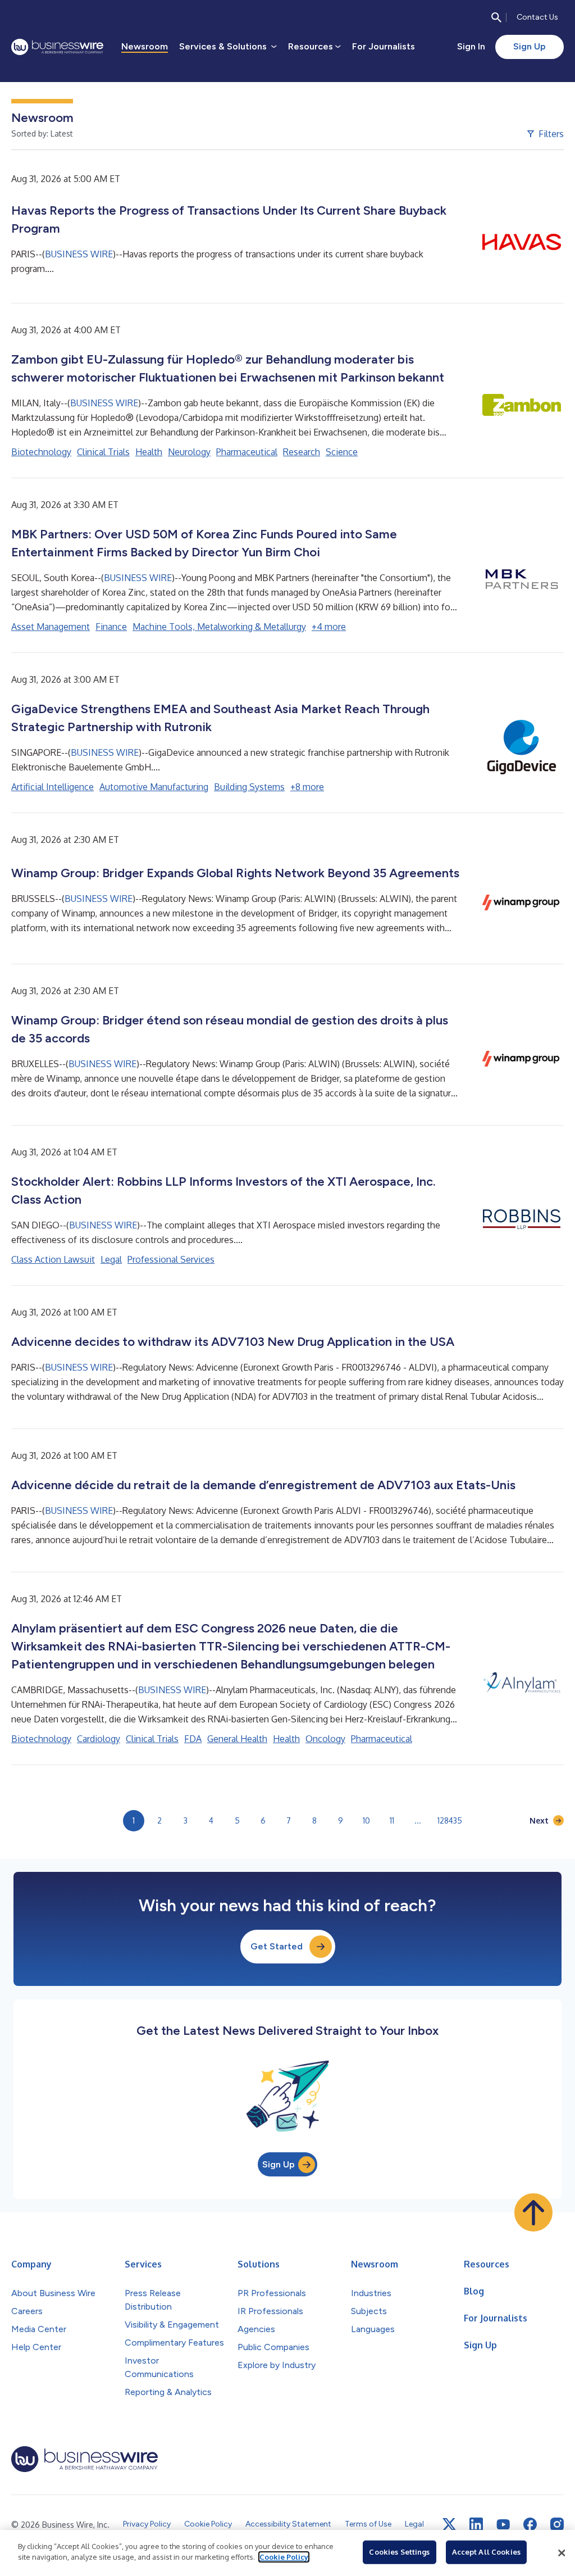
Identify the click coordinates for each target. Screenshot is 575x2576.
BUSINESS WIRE (79, 254)
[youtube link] (503, 2525)
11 (392, 1820)
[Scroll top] (533, 2212)
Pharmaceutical (247, 452)
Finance (111, 627)
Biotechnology (41, 452)
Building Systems (249, 787)
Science (342, 452)
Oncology (325, 1739)
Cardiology (99, 1739)
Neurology (189, 452)
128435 (450, 1820)
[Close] (562, 2553)
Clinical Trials (103, 452)
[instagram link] (557, 2524)
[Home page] (57, 47)
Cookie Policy (284, 2557)
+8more (307, 787)
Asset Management (51, 627)
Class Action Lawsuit (53, 1259)
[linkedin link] (476, 2524)
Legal (111, 1259)
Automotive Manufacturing (154, 787)
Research (302, 452)
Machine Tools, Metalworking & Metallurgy (219, 627)
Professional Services (171, 1259)
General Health (237, 1739)
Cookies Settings (399, 2552)
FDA (193, 1739)
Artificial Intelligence (53, 787)
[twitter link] (449, 2524)
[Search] (496, 17)
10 (366, 1820)
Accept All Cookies (486, 2552)
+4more (329, 627)
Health (149, 452)
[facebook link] (530, 2524)
